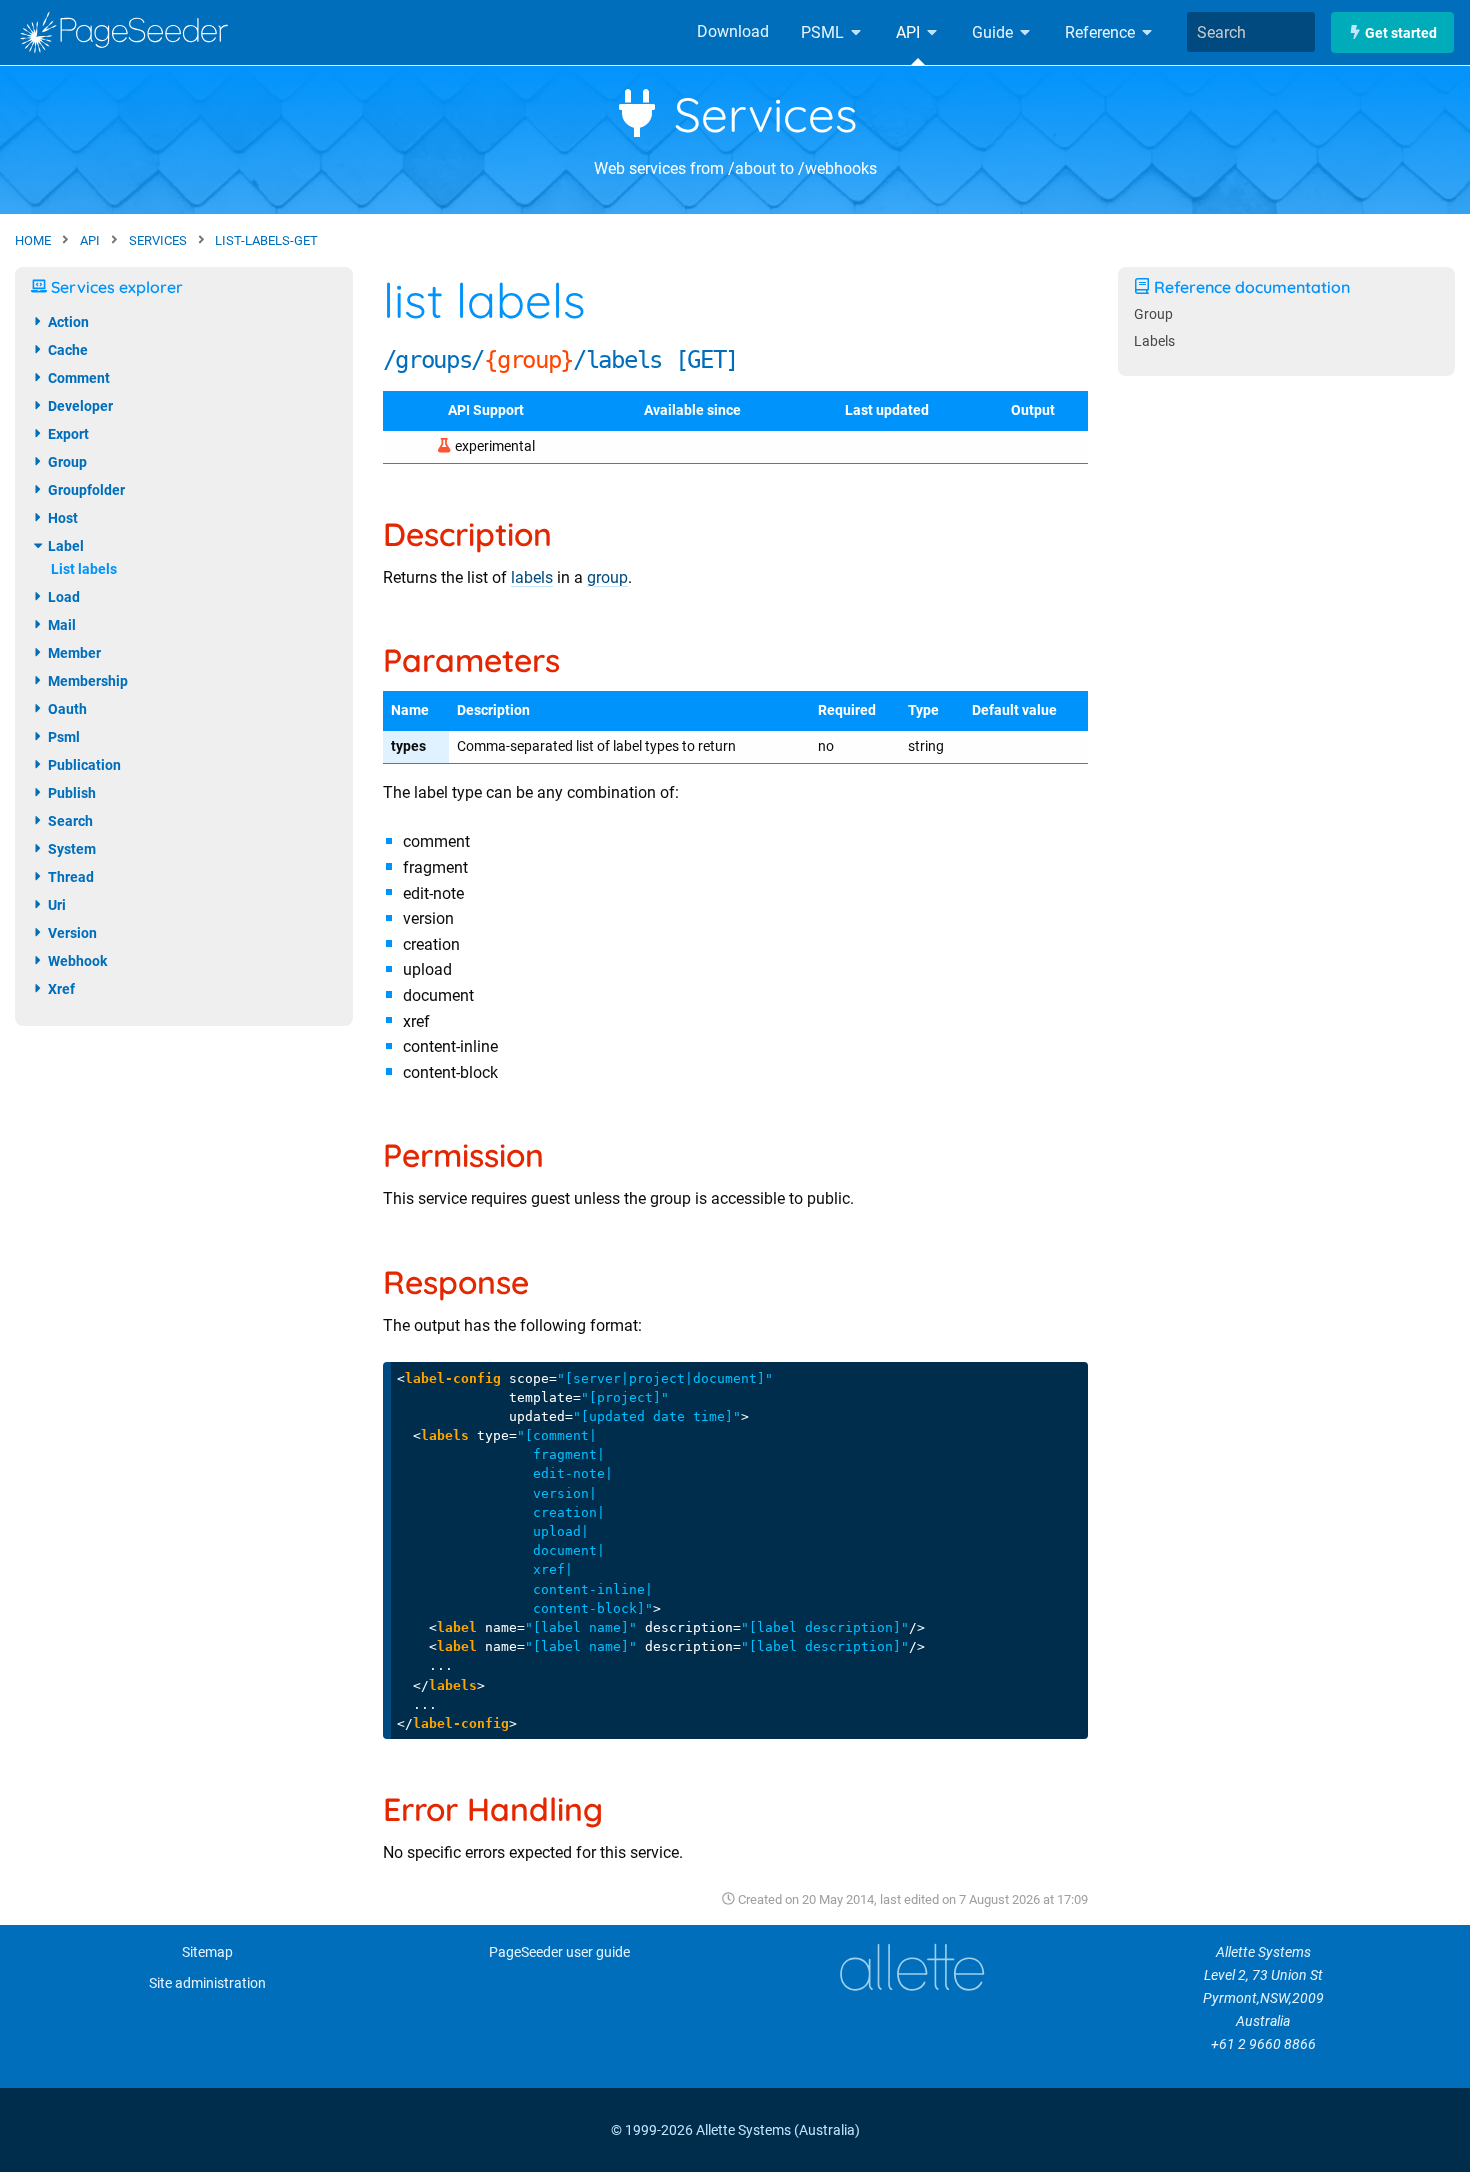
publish (70, 793)
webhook (76, 961)
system (70, 849)
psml (62, 737)
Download (733, 31)
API (910, 32)
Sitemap (207, 1952)
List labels (84, 569)
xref (60, 989)
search (69, 821)
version (71, 933)
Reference (1102, 32)
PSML (824, 32)
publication (83, 765)
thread (69, 877)
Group (1153, 314)
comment (77, 378)
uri (55, 905)
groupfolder (85, 490)
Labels (1154, 341)
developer (79, 406)
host (61, 518)
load (62, 597)
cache (66, 350)
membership (86, 681)
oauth (66, 709)
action (67, 322)
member (73, 653)
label (64, 546)
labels (532, 577)
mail (60, 625)
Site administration (207, 1983)
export (67, 434)
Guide (994, 32)
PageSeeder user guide (559, 1952)
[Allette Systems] (911, 1967)
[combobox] (1251, 32)
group (607, 577)
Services (759, 114)
